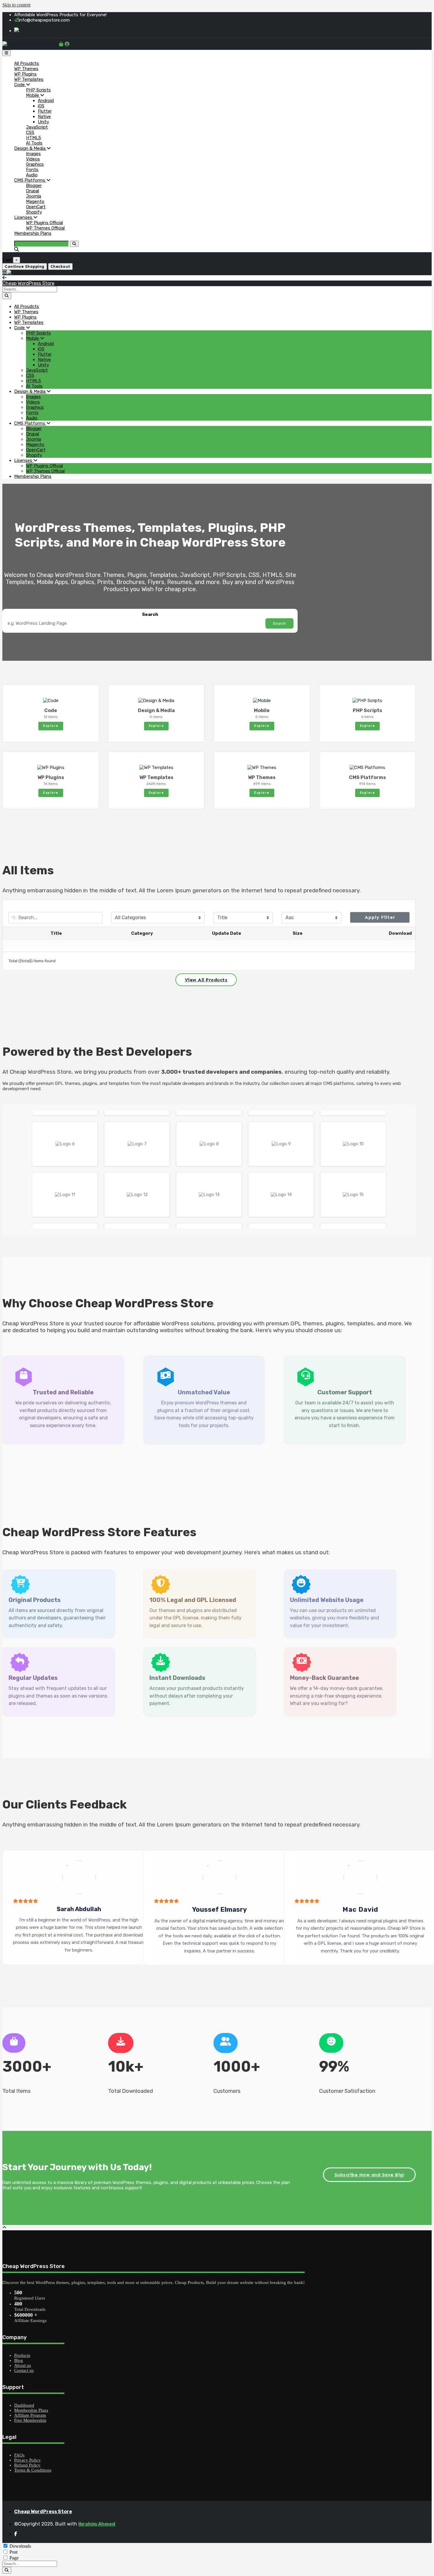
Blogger (34, 186)
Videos (33, 159)
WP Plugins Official (44, 223)
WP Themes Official (45, 228)
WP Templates (29, 79)
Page (14, 2558)
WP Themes (26, 69)
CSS (30, 132)
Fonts (32, 170)
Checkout (60, 267)
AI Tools (34, 143)
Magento (35, 201)
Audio (32, 175)
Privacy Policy (27, 2460)
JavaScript (37, 127)
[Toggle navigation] (6, 53)
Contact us (24, 2370)
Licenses (24, 217)
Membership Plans (33, 233)
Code (20, 85)
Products (22, 2355)
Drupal (32, 191)
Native (44, 117)
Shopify (34, 212)
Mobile (33, 95)
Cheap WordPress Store (28, 283)
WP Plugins (25, 74)
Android (46, 101)
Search (150, 614)
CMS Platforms (30, 180)
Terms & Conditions (33, 2470)
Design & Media (30, 148)
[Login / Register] (67, 44)
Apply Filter (380, 917)
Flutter (45, 111)
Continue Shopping (25, 267)
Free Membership (30, 2420)
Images (33, 154)
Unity (43, 122)
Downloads (20, 2546)
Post (13, 2552)
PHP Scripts (38, 90)
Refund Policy (27, 2465)
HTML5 (34, 138)
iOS (41, 106)
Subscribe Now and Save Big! (369, 2175)
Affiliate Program (30, 2415)
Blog (19, 2360)
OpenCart (36, 207)
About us (23, 2365)
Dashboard (24, 2405)
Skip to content (16, 5)
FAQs (19, 2455)
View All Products (206, 980)
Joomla (34, 196)
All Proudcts (27, 63)
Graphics (35, 164)
